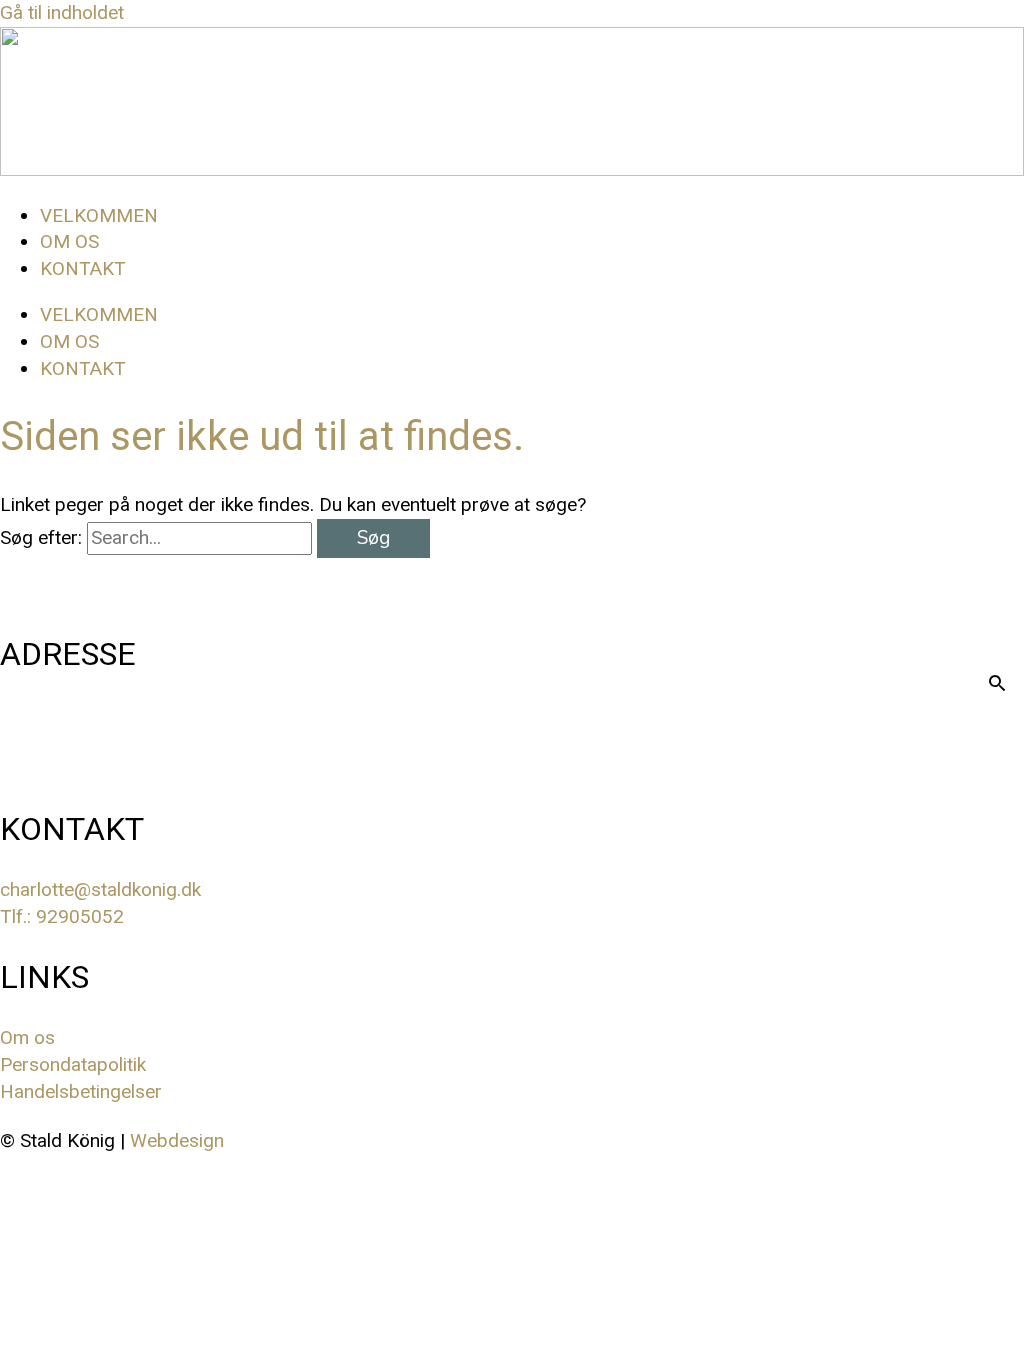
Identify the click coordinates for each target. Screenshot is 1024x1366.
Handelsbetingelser (81, 1091)
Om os (27, 1037)
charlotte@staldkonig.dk (100, 889)
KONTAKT (83, 268)
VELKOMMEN (99, 215)
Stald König (83, 741)
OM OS (69, 241)
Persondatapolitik (75, 1064)
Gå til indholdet (62, 12)
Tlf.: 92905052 (62, 916)
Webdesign (177, 1140)
